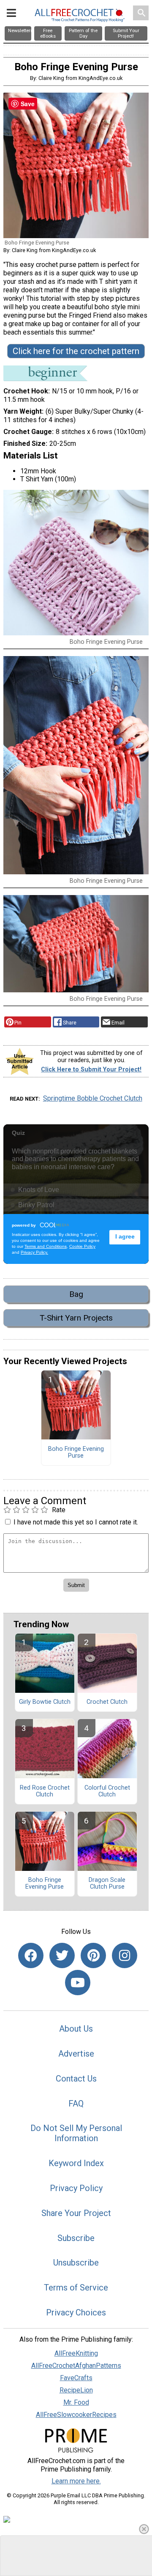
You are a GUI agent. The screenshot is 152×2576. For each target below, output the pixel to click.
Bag (76, 1294)
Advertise (76, 2054)
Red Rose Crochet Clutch (45, 1791)
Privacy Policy (76, 2188)
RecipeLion (76, 2390)
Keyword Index (76, 2163)
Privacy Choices (76, 2312)
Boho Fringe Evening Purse (76, 1453)
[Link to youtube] (78, 1983)
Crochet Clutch (107, 1702)
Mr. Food (76, 2402)
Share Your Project (76, 2213)
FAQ (76, 2104)
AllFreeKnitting (76, 2353)
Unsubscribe (76, 2263)
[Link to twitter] (62, 1955)
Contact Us (76, 2079)
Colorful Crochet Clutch (107, 1791)
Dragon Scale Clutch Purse (107, 1884)
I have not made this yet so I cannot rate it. (76, 1522)
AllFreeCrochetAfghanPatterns (76, 2366)
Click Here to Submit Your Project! (91, 1070)
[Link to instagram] (125, 1955)
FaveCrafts (76, 2378)
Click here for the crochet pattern (76, 351)
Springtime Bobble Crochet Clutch (93, 1098)
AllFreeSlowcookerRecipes (76, 2415)
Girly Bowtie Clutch (45, 1702)
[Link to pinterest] (93, 1955)
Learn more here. (76, 2481)
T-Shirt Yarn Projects (76, 1318)
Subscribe (76, 2238)
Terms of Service (76, 2288)
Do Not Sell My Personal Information (76, 2133)
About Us (76, 2029)
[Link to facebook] (31, 1955)
